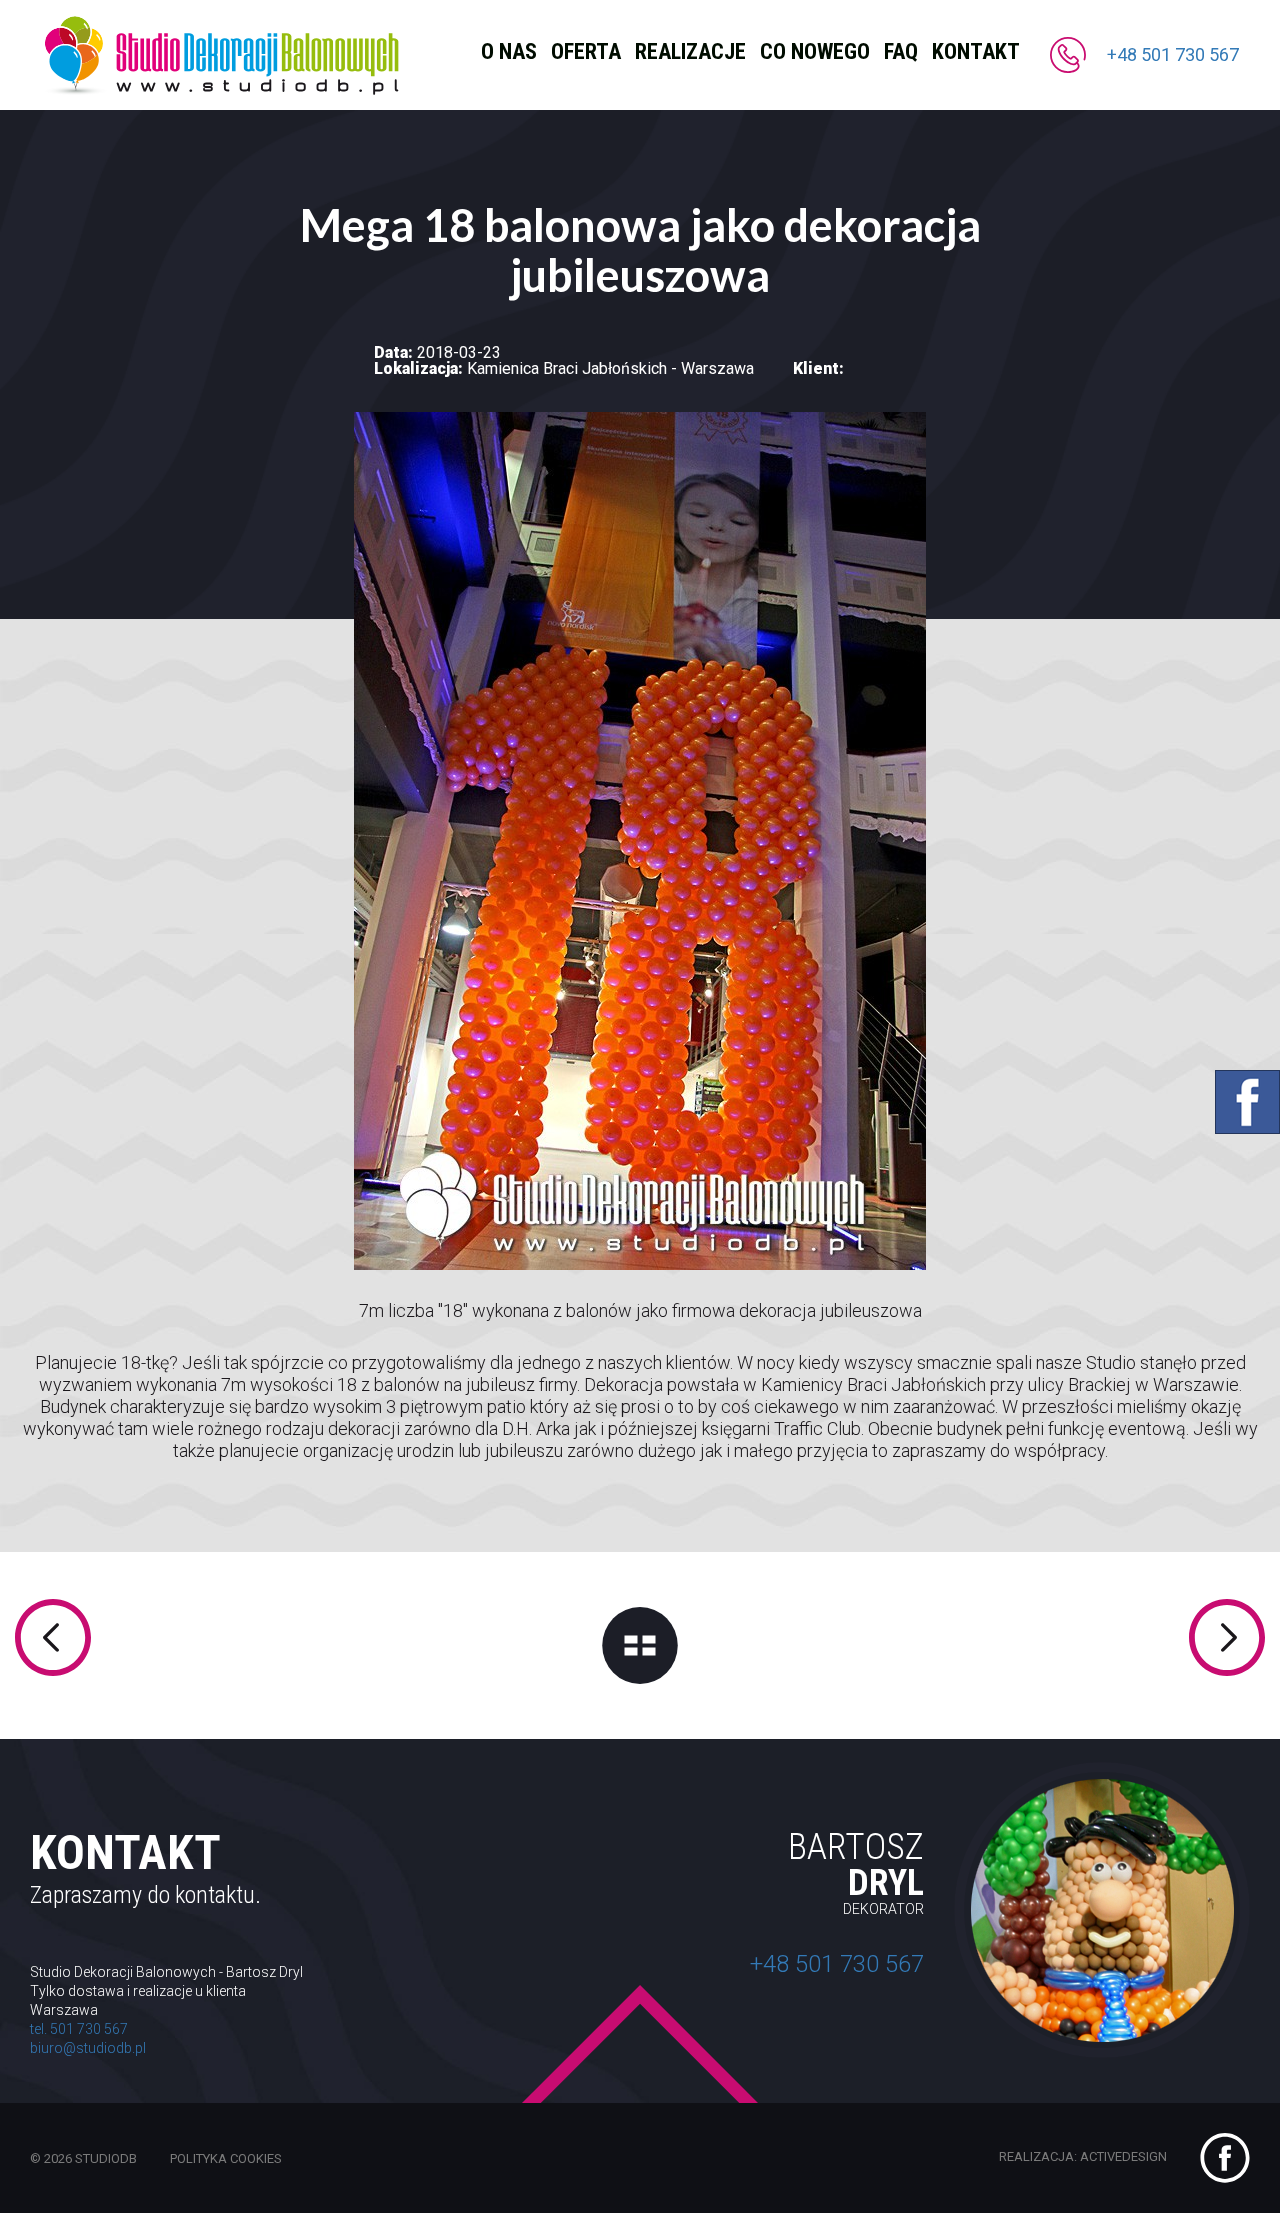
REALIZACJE (690, 51)
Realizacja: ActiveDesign (1084, 2156)
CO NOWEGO (815, 51)
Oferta (586, 51)
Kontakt (976, 51)
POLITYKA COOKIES (226, 2158)
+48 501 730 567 (1173, 54)
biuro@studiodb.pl (88, 2048)
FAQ (901, 51)
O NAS (509, 51)
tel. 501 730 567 (79, 2029)
